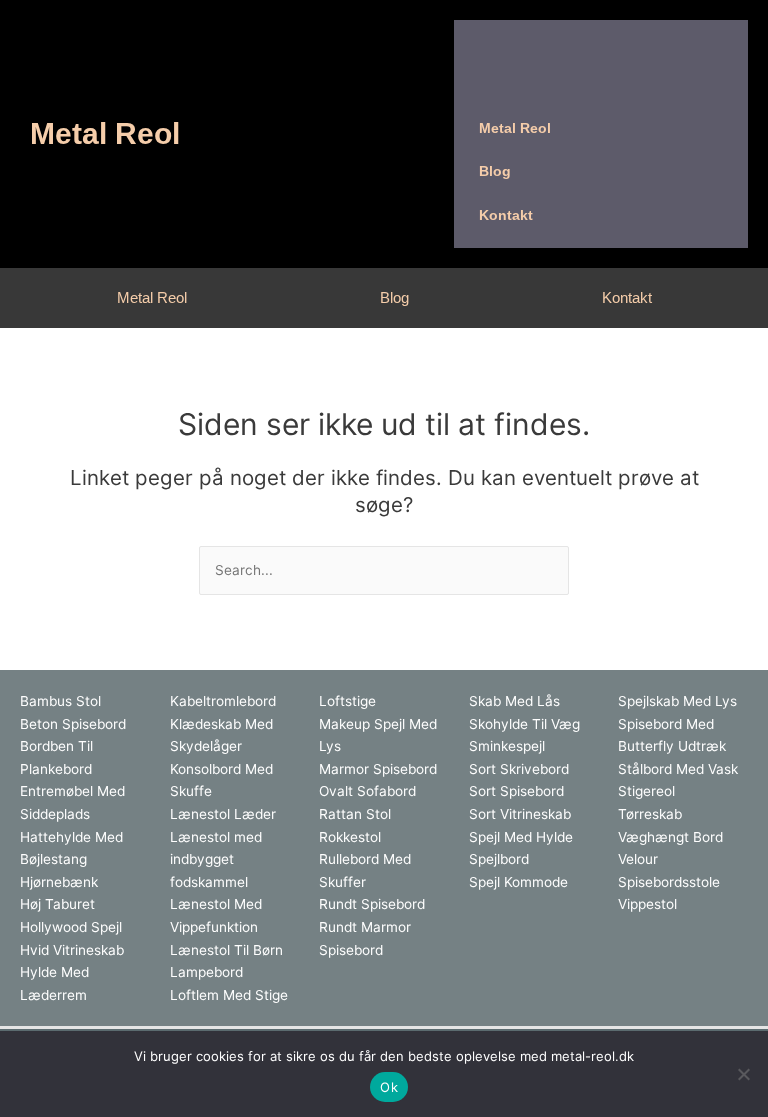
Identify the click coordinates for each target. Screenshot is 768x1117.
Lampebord (206, 972)
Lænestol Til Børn (226, 950)
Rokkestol (350, 837)
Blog (394, 297)
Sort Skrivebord (519, 769)
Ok (389, 1087)
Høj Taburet (57, 904)
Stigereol (646, 791)
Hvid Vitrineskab (72, 950)
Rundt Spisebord (372, 904)
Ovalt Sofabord (367, 791)
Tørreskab (650, 814)
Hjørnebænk (59, 882)
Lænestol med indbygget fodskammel (216, 859)
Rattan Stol (355, 814)
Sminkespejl (507, 746)
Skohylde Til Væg (524, 724)
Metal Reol (105, 133)
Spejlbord (499, 859)
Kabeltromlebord (223, 701)
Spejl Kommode (518, 882)
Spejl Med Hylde (521, 837)
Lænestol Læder (223, 814)
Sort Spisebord (516, 791)
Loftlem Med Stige (229, 995)
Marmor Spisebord (378, 769)
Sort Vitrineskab (520, 814)
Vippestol (647, 904)
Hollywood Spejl (71, 927)
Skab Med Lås (514, 701)
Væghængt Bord (670, 837)
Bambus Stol (60, 701)
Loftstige (347, 701)
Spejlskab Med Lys (677, 701)
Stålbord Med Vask (678, 769)
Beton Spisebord (73, 724)
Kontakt (627, 297)
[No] (743, 1074)
